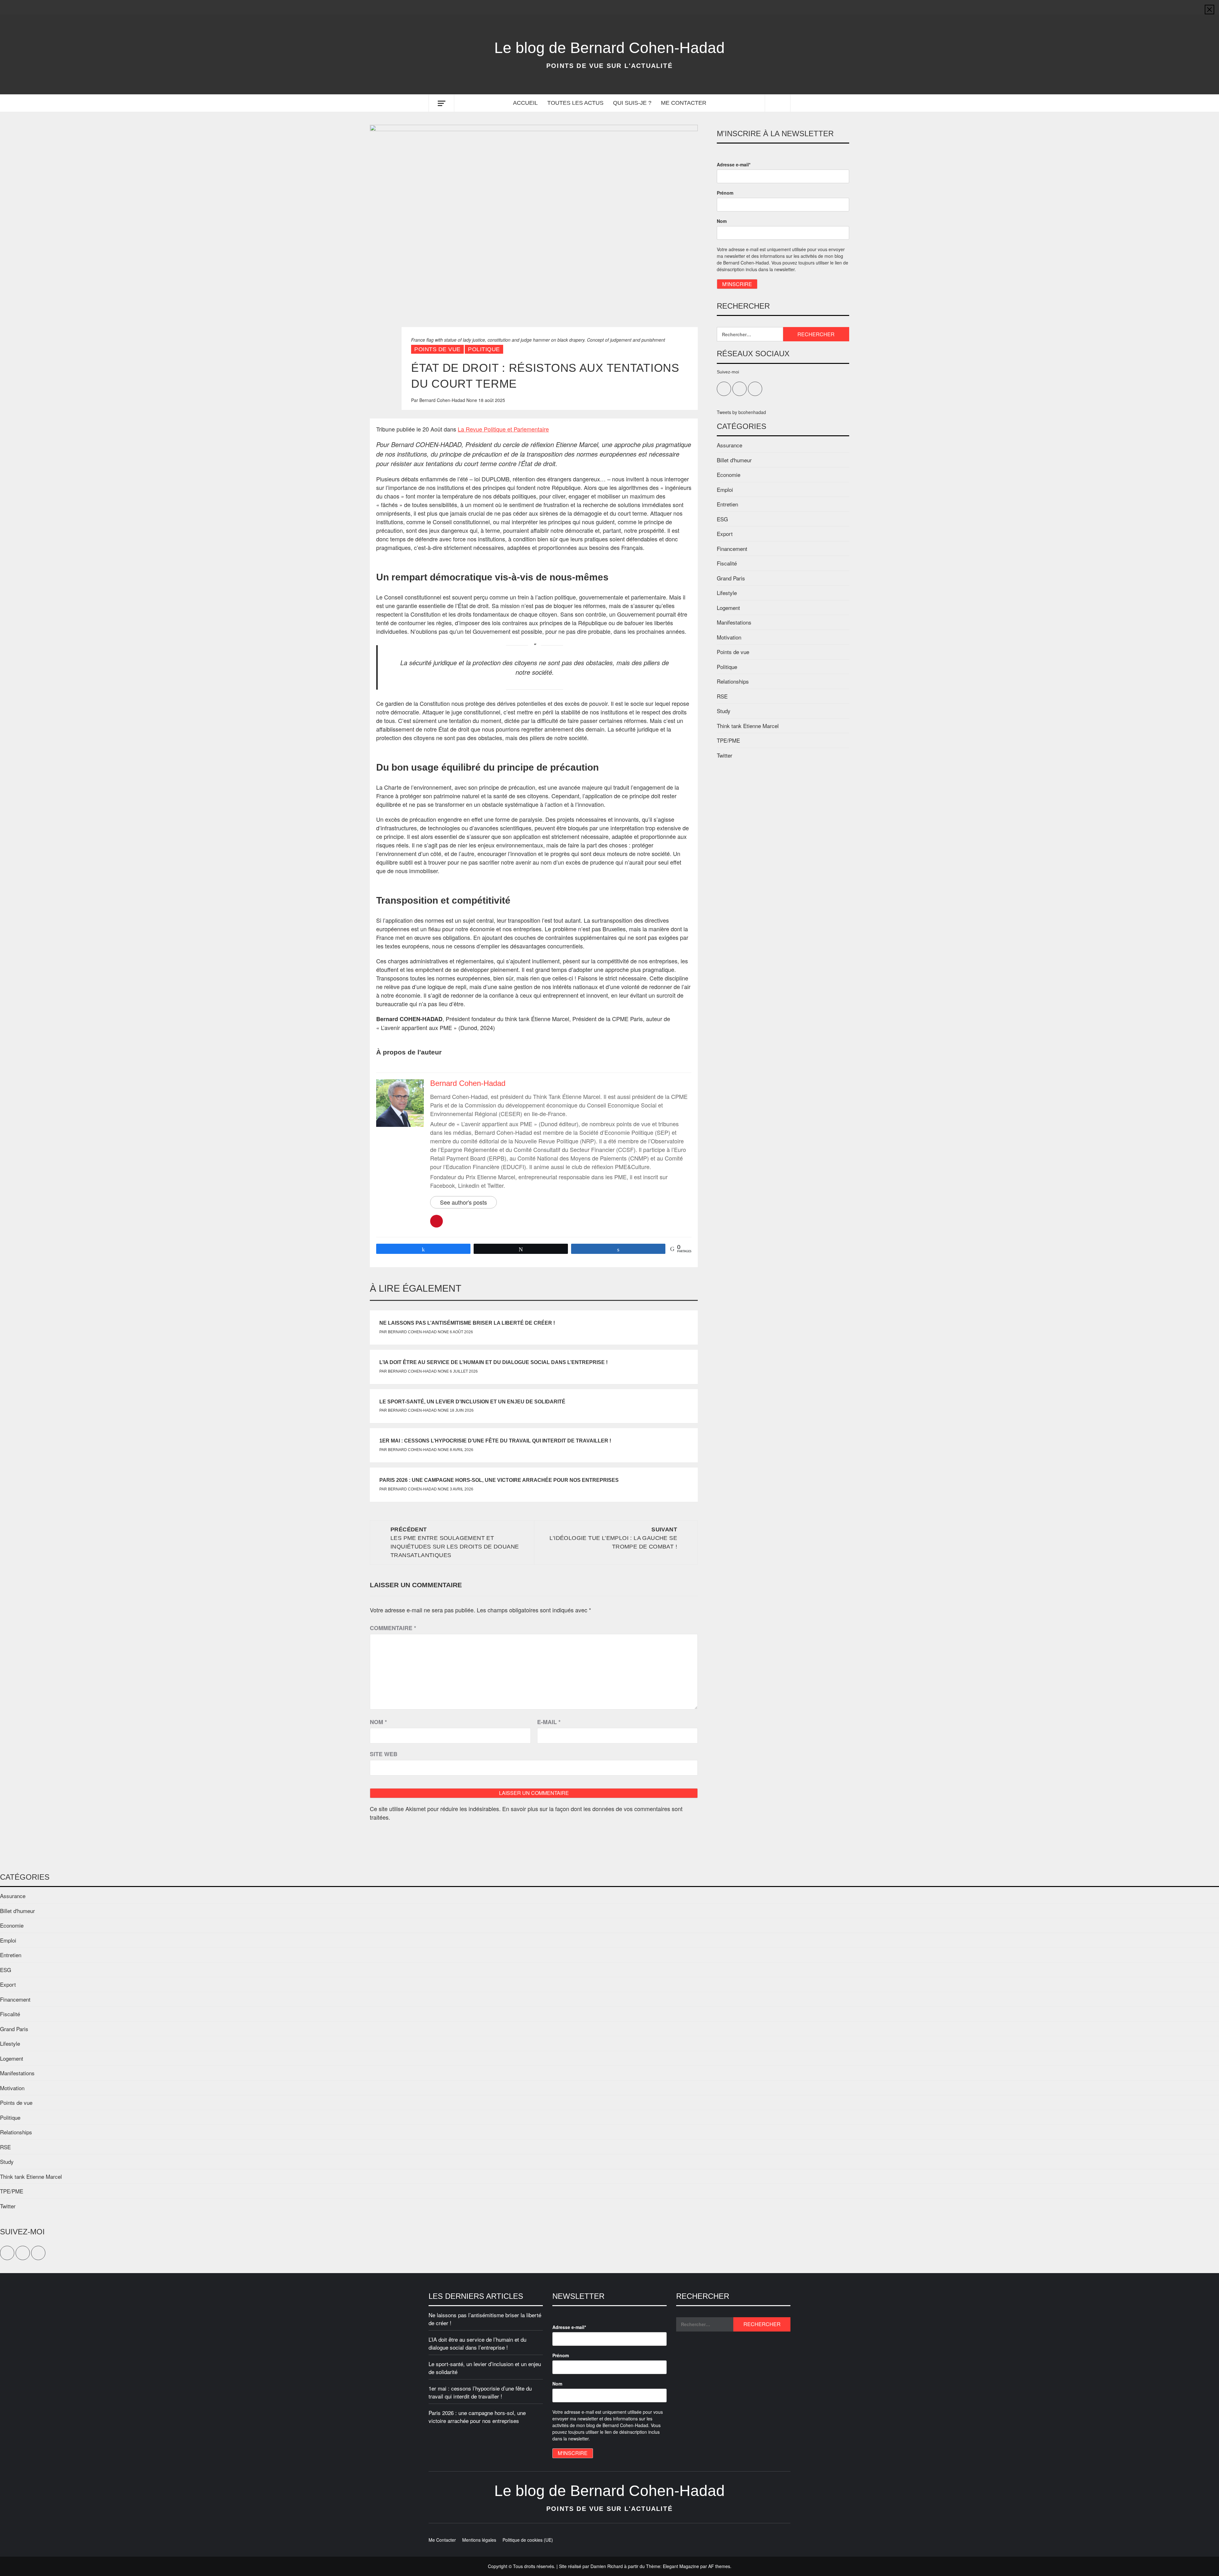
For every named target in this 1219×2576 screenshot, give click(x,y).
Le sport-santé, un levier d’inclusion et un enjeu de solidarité (472, 1402)
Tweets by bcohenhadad (741, 412)
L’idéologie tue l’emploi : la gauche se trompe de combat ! (613, 1538)
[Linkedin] (785, 7)
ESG (722, 519)
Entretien (727, 504)
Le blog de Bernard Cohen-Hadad (609, 48)
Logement (728, 608)
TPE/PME (728, 740)
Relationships (733, 681)
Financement (732, 549)
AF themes (719, 2566)
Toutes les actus (575, 103)
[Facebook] (760, 7)
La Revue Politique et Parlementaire (503, 429)
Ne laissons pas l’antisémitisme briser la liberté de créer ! (467, 1323)
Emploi (725, 489)
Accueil (525, 103)
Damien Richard (607, 2566)
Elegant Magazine (681, 2566)
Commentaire (393, 1628)
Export (725, 534)
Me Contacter (684, 103)
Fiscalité (727, 563)
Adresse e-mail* (734, 164)
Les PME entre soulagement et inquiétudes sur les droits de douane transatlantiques (455, 1542)
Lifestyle (727, 593)
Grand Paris (731, 578)
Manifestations (734, 622)
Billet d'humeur (734, 460)
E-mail (549, 1722)
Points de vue (437, 349)
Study (724, 711)
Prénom (725, 193)
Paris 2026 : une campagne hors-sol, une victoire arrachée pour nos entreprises (499, 1480)
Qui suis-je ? (632, 103)
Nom (378, 1722)
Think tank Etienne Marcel (748, 726)
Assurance (729, 445)
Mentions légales (479, 2540)
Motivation (729, 637)
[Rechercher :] (750, 334)
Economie (729, 475)
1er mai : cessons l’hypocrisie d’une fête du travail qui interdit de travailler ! (495, 1441)
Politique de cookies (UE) (528, 2540)
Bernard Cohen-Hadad (443, 400)
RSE (722, 696)
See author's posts (463, 1202)
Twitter (725, 755)
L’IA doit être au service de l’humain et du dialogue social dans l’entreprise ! (493, 1362)
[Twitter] (773, 7)
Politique (484, 349)
